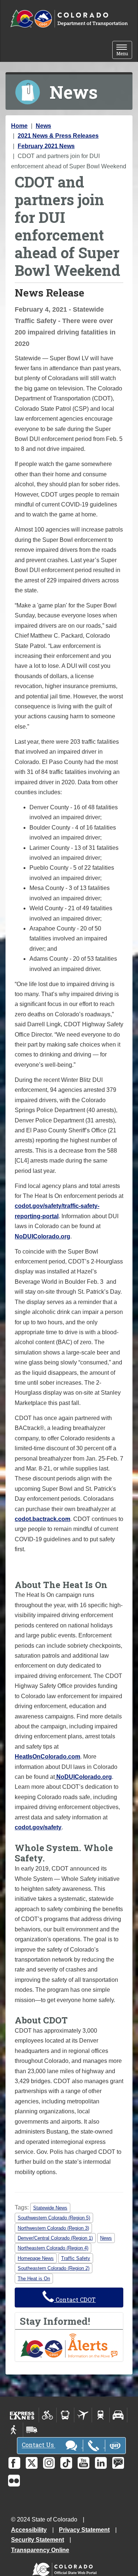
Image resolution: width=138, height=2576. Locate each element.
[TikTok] (66, 2463)
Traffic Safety (76, 2258)
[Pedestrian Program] (14, 2430)
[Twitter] (32, 2463)
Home (19, 126)
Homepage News (36, 2258)
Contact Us (38, 2445)
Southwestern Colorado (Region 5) (54, 2218)
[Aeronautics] (83, 2415)
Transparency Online (40, 2550)
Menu (124, 51)
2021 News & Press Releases (58, 136)
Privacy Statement (84, 2530)
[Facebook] (14, 2463)
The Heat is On (34, 2279)
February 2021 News (46, 146)
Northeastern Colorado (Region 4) (53, 2248)
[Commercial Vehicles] (32, 2430)
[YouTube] (84, 2463)
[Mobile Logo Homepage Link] (69, 19)
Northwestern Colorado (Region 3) (53, 2228)
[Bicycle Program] (48, 2415)
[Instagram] (49, 2463)
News (43, 126)
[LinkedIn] (101, 2463)
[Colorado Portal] (66, 2567)
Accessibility (29, 2530)
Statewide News (50, 2208)
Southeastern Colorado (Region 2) (54, 2268)
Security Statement (38, 2540)
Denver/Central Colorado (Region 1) (55, 2238)
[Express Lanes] (22, 2415)
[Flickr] (14, 2481)
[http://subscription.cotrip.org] (69, 2345)
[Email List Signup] (118, 2463)
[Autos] (118, 2415)
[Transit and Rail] (65, 2415)
